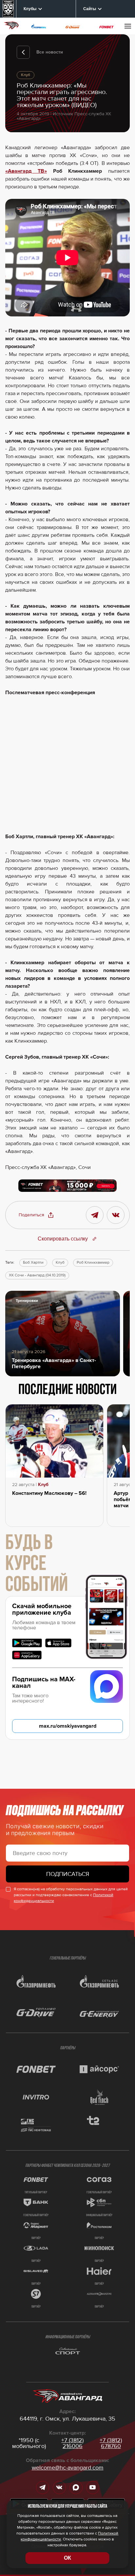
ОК (67, 2558)
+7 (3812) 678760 (111, 2443)
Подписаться (68, 1874)
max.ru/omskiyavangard (68, 1726)
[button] (36, 1215)
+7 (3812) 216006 (72, 2443)
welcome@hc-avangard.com (68, 2468)
